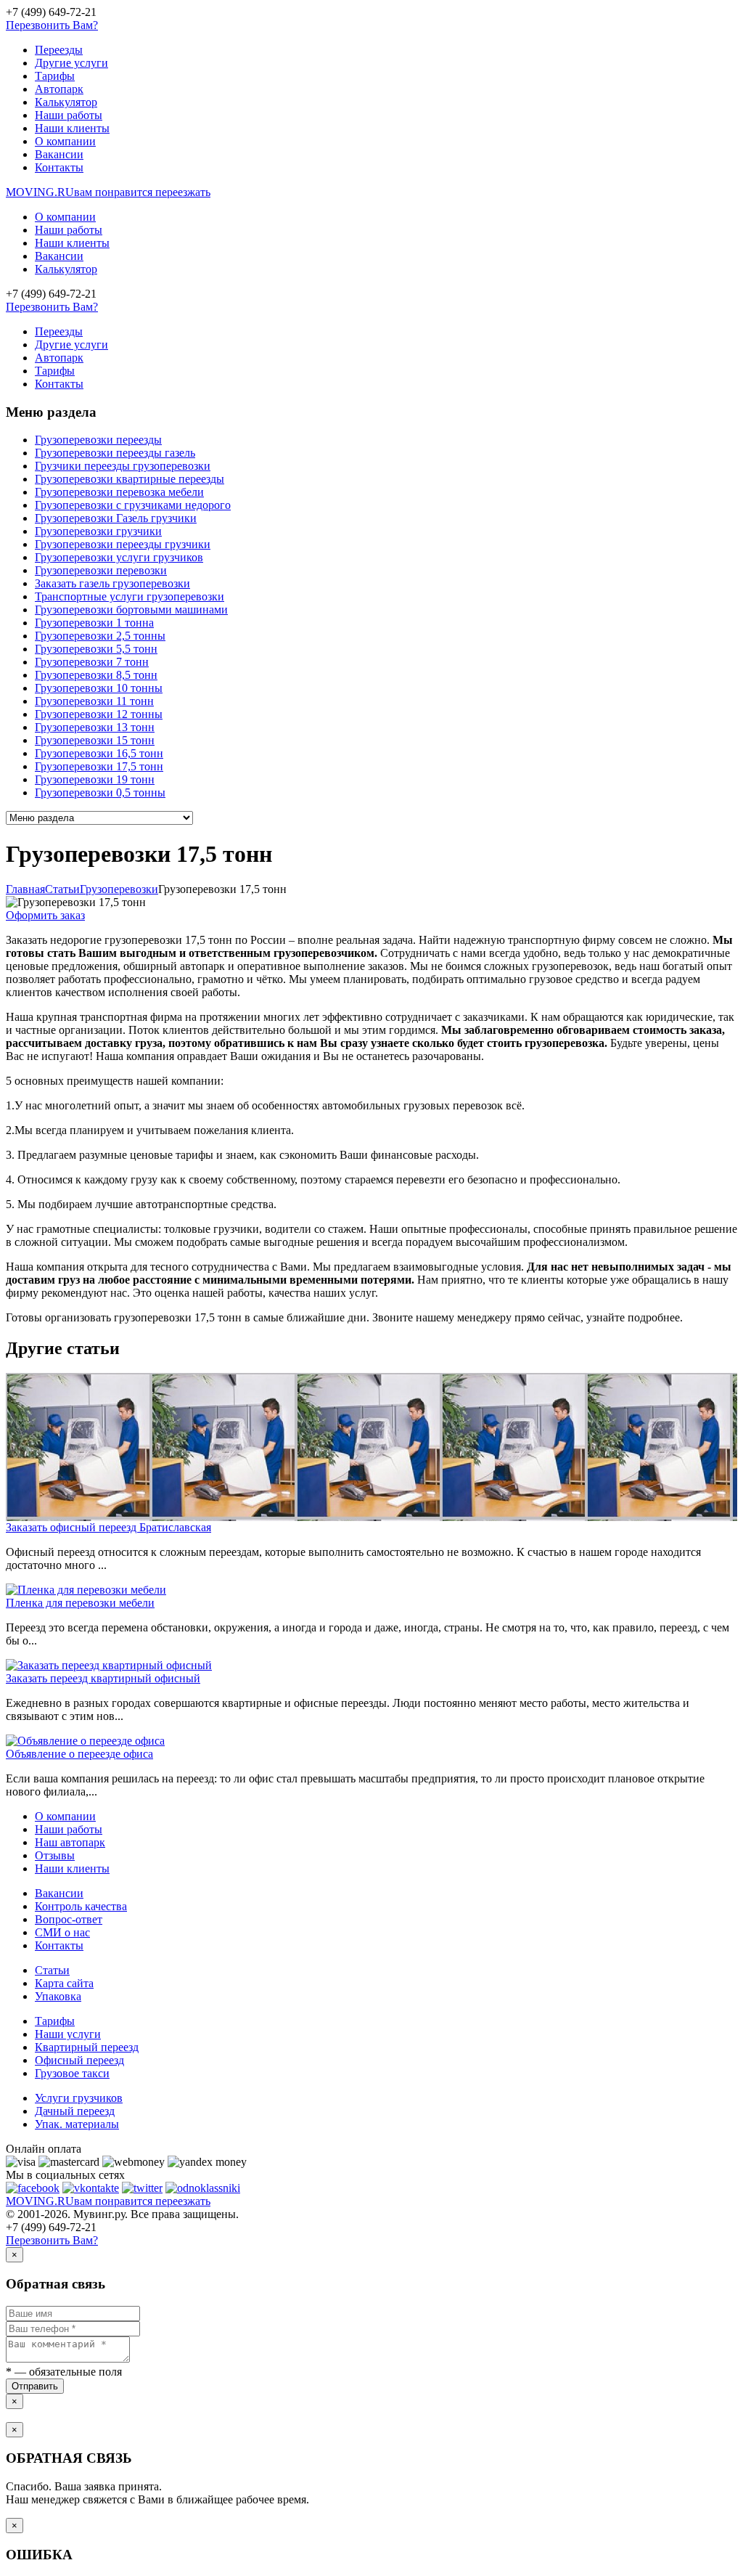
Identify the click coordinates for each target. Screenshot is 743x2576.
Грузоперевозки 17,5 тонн (99, 766)
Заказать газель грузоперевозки (112, 583)
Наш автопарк (70, 1842)
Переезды (59, 50)
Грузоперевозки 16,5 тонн (99, 753)
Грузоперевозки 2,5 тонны (100, 636)
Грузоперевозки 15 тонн (95, 740)
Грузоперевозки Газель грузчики (116, 518)
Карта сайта (64, 1983)
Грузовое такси (72, 2073)
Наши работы (69, 115)
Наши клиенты (72, 128)
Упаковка (58, 1996)
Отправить (35, 2386)
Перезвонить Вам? (52, 25)
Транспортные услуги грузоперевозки (130, 596)
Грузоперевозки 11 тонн (94, 701)
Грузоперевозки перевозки (101, 570)
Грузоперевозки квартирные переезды (130, 479)
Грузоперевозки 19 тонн (95, 779)
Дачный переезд (75, 2111)
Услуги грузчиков (79, 2098)
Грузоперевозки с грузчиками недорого (133, 505)
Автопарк (59, 89)
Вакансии (59, 154)
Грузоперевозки (119, 889)
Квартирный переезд (87, 2047)
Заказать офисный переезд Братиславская (108, 1527)
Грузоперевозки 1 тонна (94, 623)
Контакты (59, 167)
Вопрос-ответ (69, 1919)
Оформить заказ (45, 915)
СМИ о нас (62, 1932)
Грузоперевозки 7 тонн (92, 662)
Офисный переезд (79, 2060)
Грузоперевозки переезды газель (115, 453)
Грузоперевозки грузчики (98, 531)
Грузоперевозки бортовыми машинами (131, 610)
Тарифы (55, 76)
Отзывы (55, 1855)
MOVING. (108, 192)
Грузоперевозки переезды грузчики (123, 544)
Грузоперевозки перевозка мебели (119, 492)
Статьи (52, 1970)
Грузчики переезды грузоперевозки (123, 466)
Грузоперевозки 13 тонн (95, 727)
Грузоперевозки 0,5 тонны (100, 792)
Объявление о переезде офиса (79, 1754)
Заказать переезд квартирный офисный (103, 1678)
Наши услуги (68, 2034)
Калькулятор (66, 102)
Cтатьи (62, 889)
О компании (65, 141)
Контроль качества (81, 1906)
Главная (25, 889)
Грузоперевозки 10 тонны (99, 688)
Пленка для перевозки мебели (80, 1603)
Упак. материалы (77, 2124)
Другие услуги (71, 63)
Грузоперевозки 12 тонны (99, 714)
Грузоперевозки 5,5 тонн (96, 649)
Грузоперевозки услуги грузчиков (119, 557)
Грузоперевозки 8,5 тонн (96, 675)
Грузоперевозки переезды (98, 440)
